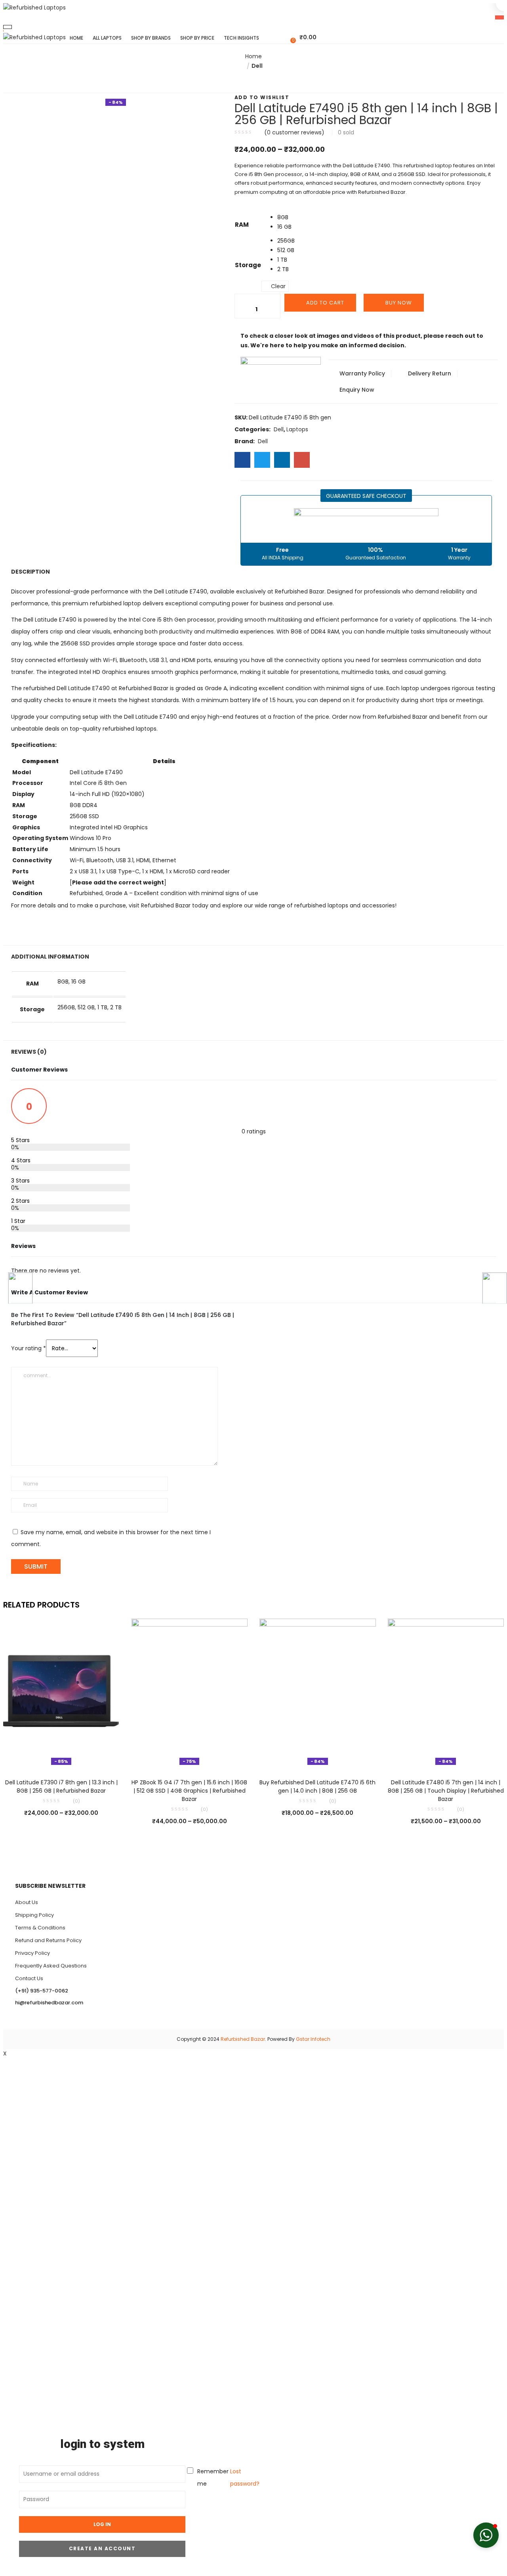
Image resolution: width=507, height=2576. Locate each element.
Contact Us (29, 1978)
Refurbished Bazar (243, 2039)
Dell (257, 66)
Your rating (29, 1348)
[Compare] (61, 1757)
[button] (304, 37)
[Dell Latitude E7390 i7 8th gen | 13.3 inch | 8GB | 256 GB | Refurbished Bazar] (61, 1693)
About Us (27, 1902)
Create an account (102, 2548)
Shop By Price (197, 38)
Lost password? (245, 2477)
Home (76, 38)
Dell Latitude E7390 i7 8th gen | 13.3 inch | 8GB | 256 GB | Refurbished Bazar (61, 1787)
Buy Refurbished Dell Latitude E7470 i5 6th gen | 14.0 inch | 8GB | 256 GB (317, 1787)
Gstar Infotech (313, 2039)
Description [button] (30, 572)
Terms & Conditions (40, 1928)
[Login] (285, 37)
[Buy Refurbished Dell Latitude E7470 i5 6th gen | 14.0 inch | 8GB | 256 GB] (318, 1693)
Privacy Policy (32, 1953)
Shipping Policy (34, 1915)
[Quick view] (45, 1757)
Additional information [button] (50, 957)
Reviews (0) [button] (29, 1052)
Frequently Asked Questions (51, 1966)
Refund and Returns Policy (48, 1940)
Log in (102, 2524)
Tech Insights (241, 38)
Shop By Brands (151, 38)
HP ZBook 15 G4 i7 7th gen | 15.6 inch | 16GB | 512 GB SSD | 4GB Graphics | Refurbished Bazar (189, 1791)
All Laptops (107, 38)
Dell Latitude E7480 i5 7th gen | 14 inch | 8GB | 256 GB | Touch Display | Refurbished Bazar (446, 1791)
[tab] (253, 338)
